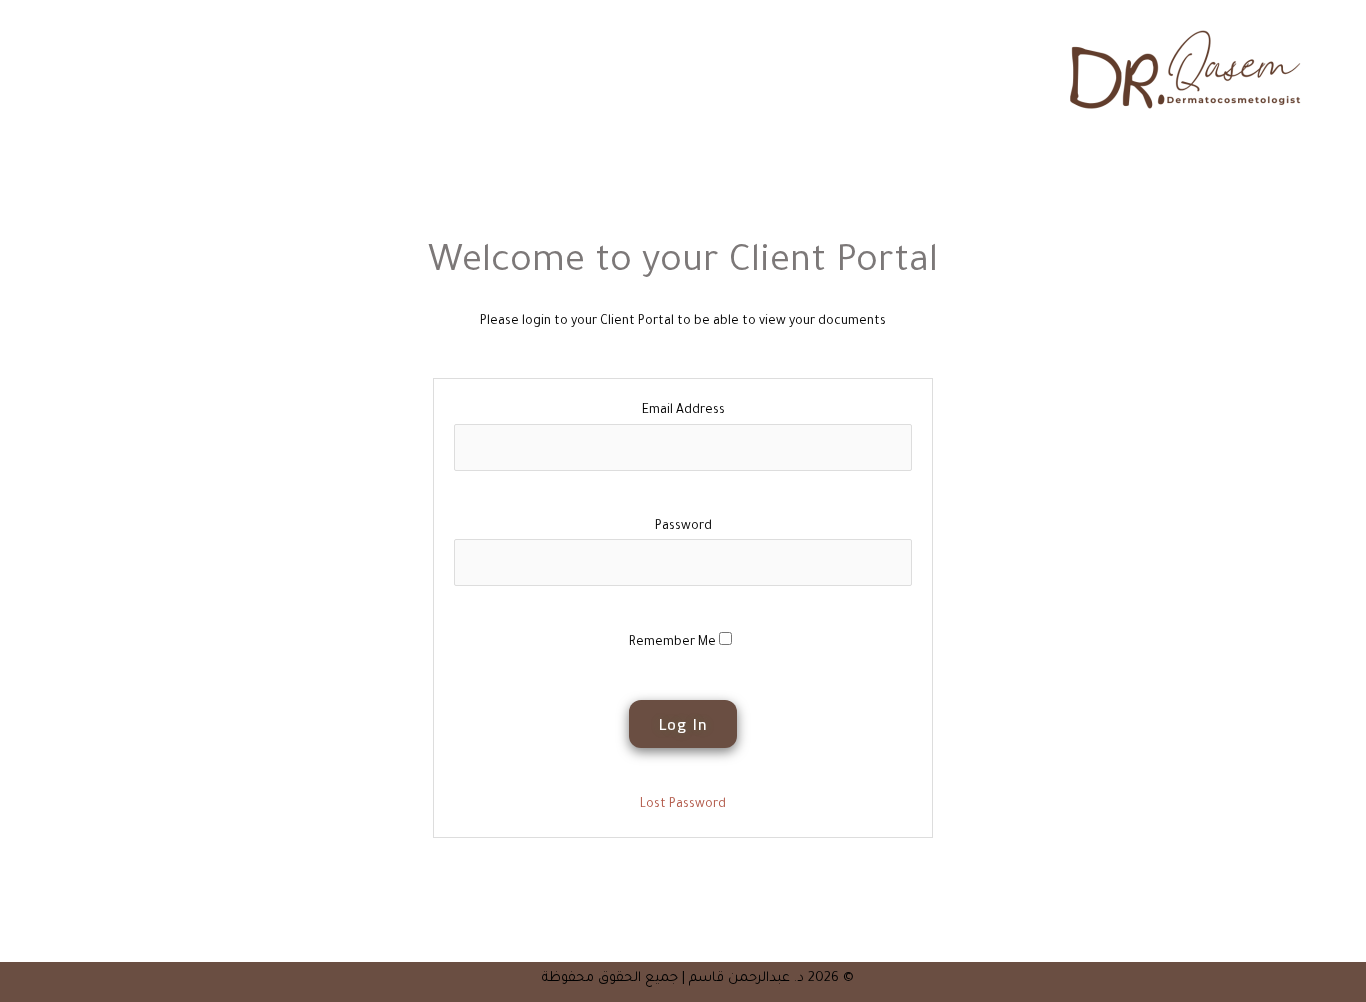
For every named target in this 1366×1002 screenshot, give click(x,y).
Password (683, 527)
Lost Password (683, 805)
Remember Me (674, 643)
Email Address (683, 411)
